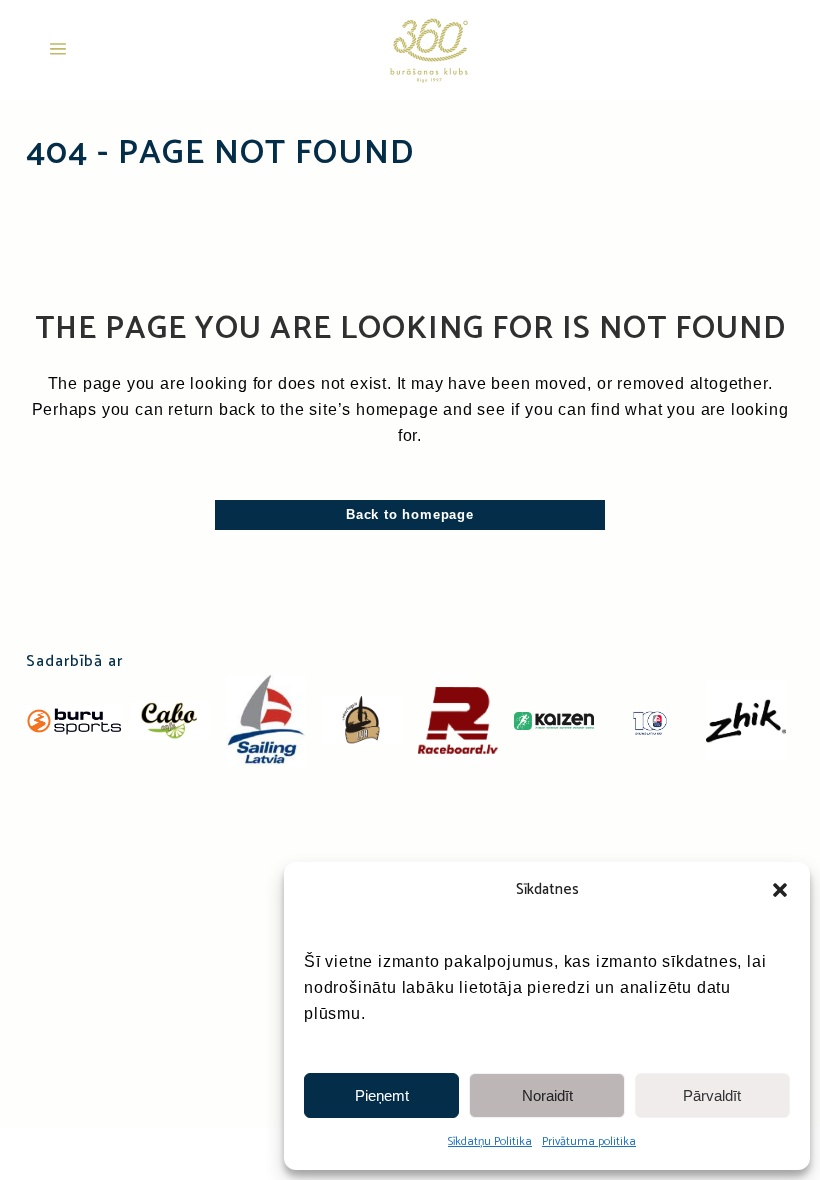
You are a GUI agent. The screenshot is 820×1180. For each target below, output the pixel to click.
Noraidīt (547, 1095)
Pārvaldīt (712, 1095)
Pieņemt (382, 1095)
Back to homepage (410, 514)
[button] (780, 890)
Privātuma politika (589, 1141)
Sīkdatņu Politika (490, 1141)
